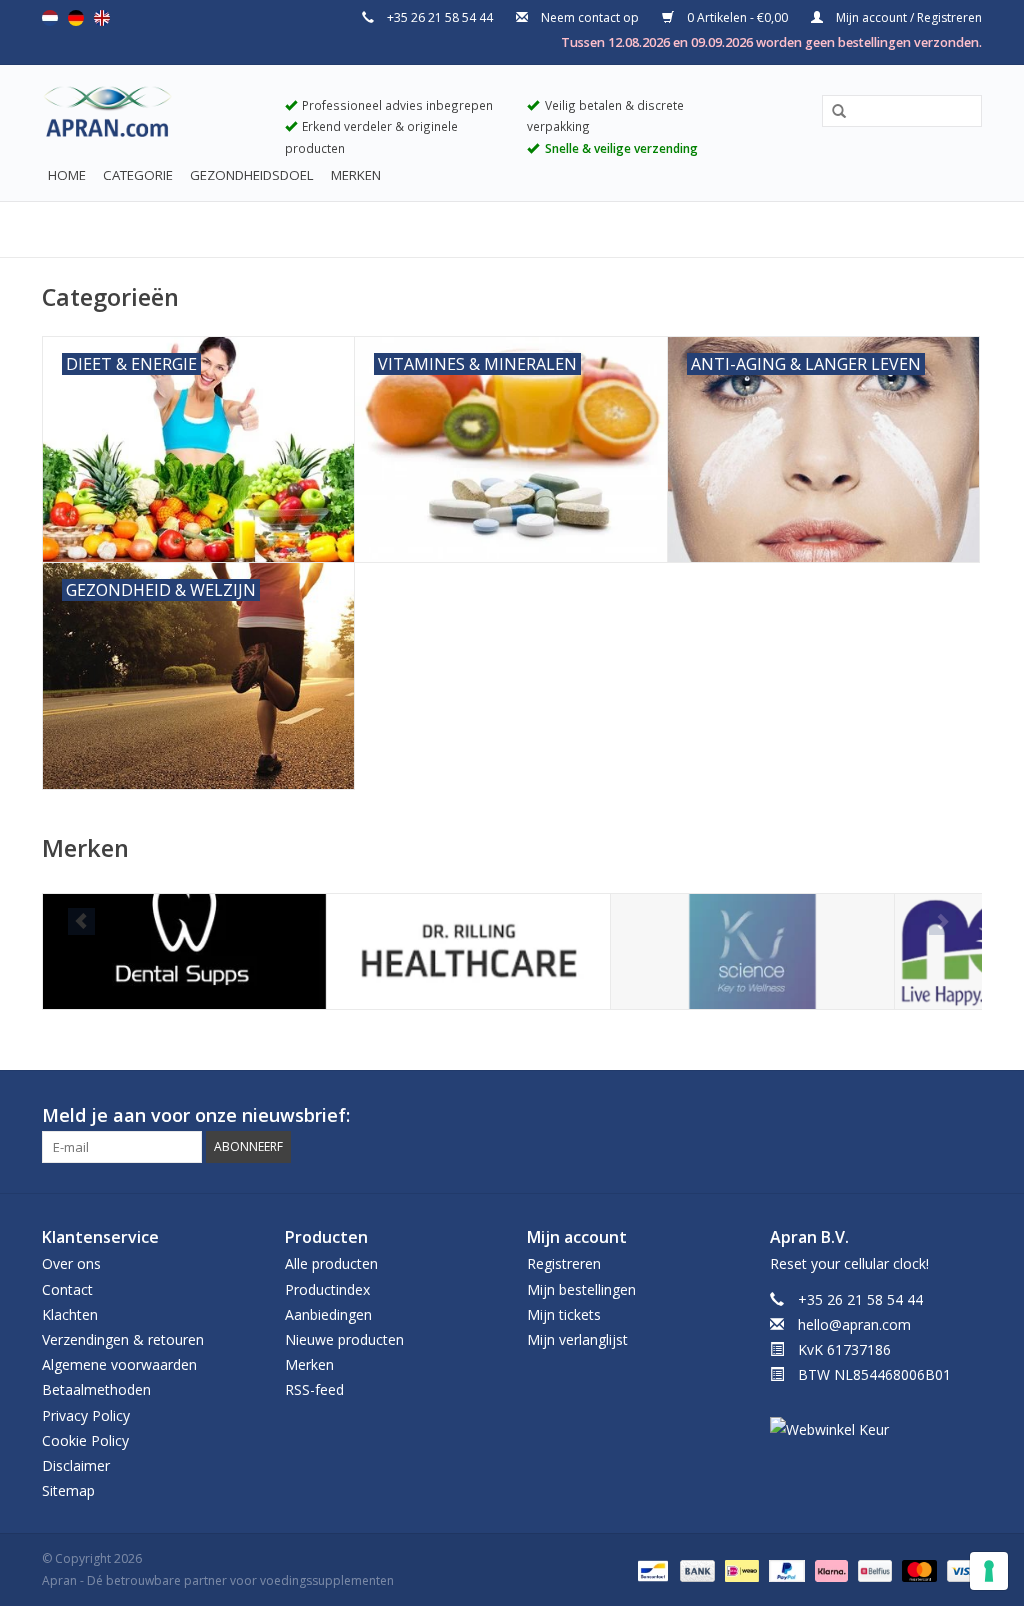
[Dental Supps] (184, 951)
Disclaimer (76, 1465)
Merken (356, 175)
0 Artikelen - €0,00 (737, 17)
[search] (902, 110)
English (102, 18)
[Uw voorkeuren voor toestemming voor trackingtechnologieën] (989, 1571)
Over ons (71, 1263)
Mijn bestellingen (581, 1289)
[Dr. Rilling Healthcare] (468, 951)
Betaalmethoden (96, 1389)
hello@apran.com (854, 1324)
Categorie (138, 175)
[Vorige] (81, 921)
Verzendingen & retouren (123, 1339)
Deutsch (76, 18)
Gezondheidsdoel (252, 175)
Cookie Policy (85, 1440)
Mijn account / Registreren (907, 17)
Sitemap (68, 1490)
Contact (67, 1289)
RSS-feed (314, 1389)
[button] (832, 112)
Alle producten (331, 1263)
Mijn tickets (564, 1314)
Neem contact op (590, 17)
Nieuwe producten (344, 1339)
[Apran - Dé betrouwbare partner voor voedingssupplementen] (148, 116)
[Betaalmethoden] (651, 1570)
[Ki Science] (752, 951)
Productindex (327, 1289)
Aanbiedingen (328, 1314)
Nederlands (50, 18)
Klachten (70, 1314)
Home (67, 175)
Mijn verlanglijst (577, 1339)
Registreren (564, 1263)
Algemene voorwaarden (119, 1364)
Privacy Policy (86, 1415)
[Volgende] (942, 921)
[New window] (930, 1116)
